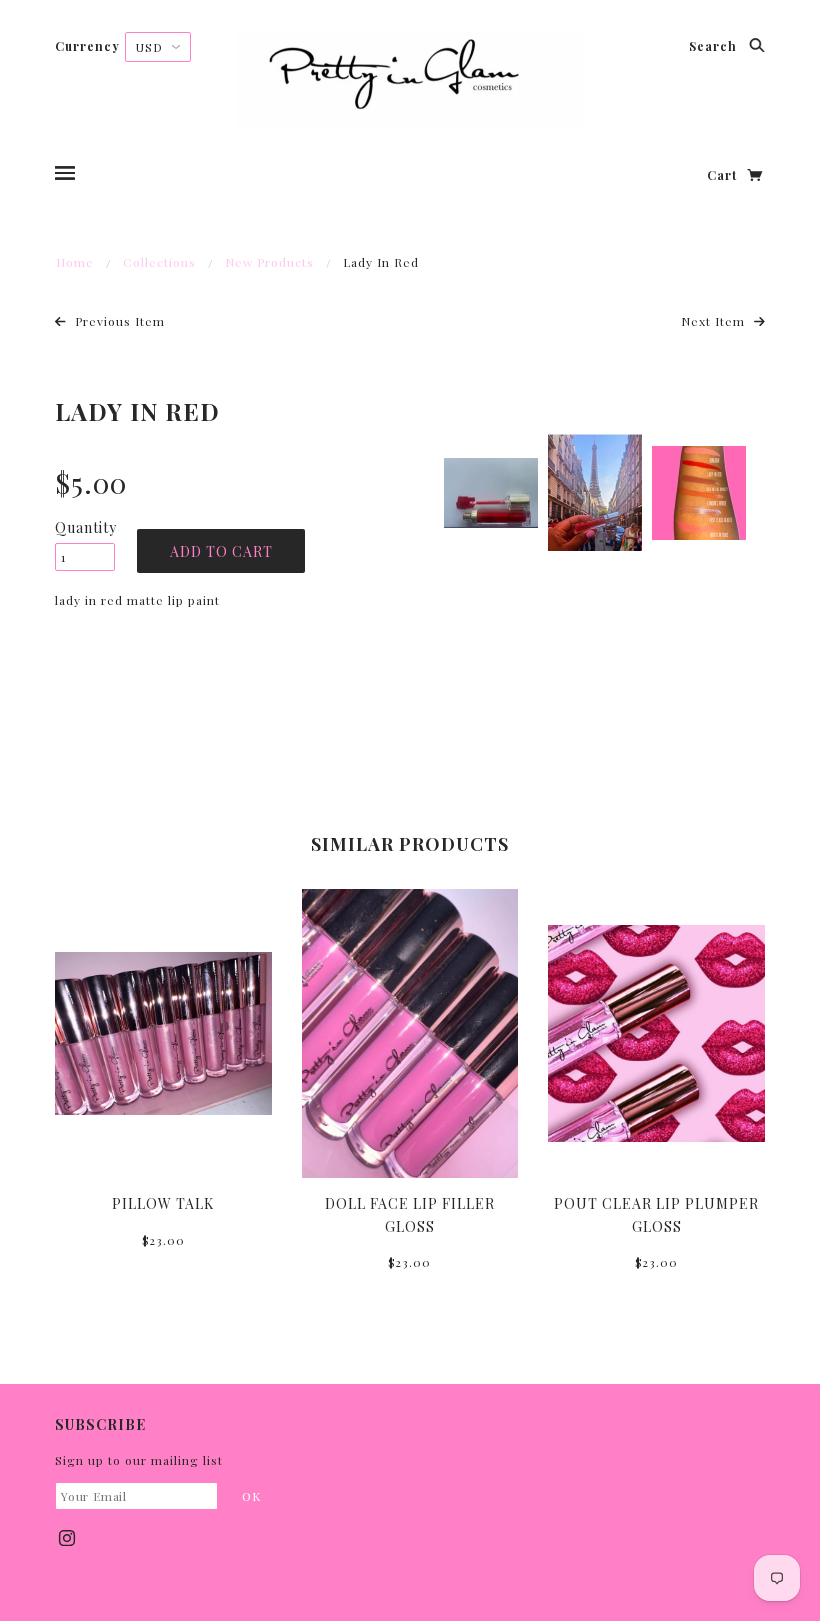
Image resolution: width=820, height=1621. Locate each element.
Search (715, 46)
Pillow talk (163, 1203)
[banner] (410, 80)
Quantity (85, 527)
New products (269, 262)
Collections (159, 262)
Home (75, 262)
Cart (724, 175)
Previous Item (118, 321)
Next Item (715, 321)
